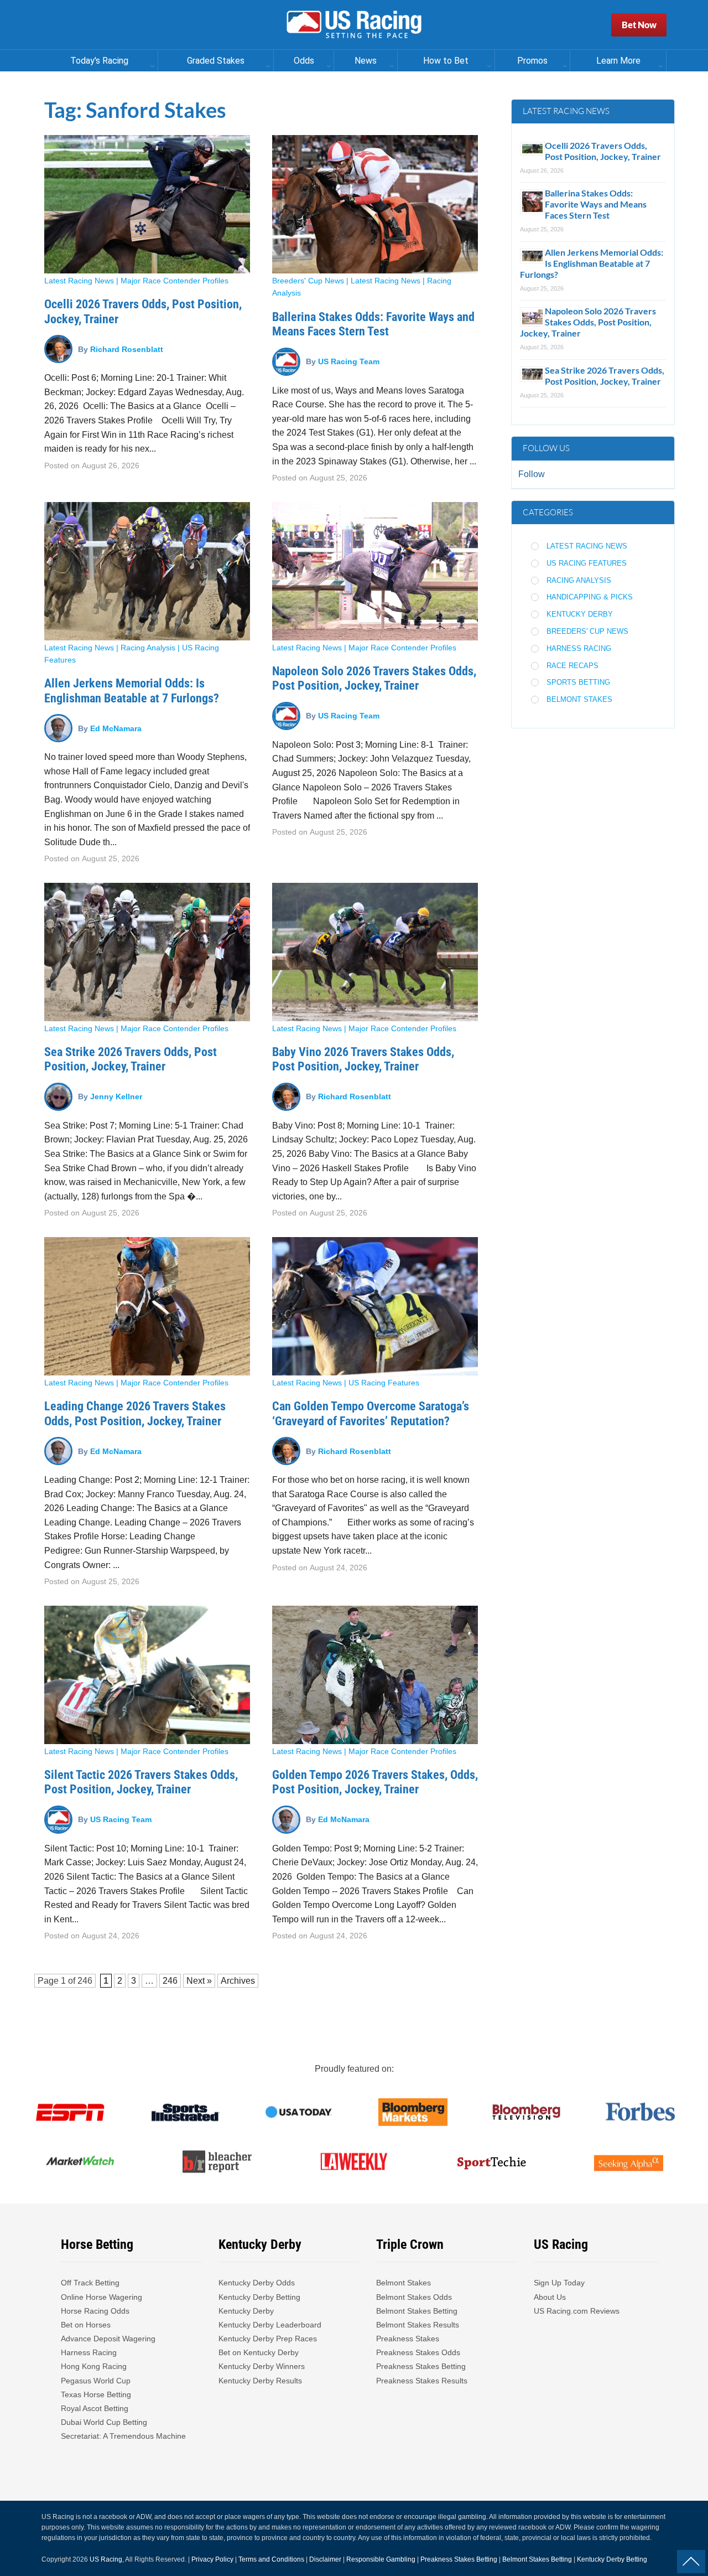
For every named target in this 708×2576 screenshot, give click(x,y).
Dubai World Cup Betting (104, 2422)
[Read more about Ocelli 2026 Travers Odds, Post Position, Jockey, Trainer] (147, 204)
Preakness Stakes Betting (422, 2366)
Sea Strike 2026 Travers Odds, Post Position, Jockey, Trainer (131, 1059)
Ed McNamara (116, 728)
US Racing (106, 2559)
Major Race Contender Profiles (175, 281)
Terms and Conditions (271, 2559)
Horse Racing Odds (95, 2311)
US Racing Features (384, 1383)
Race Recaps (572, 666)
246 (85, 1981)
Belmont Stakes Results (418, 2325)
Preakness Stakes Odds (418, 2352)
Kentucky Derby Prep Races (268, 2339)
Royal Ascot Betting (95, 2408)
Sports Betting (578, 682)
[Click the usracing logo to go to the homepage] (354, 25)
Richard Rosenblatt (127, 349)
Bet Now (639, 25)
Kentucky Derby (580, 614)
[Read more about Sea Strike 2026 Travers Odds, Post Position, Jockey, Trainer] (147, 952)
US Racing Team (349, 361)
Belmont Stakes (579, 699)
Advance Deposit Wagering (108, 2339)
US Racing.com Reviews (577, 2311)
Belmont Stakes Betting (417, 2311)
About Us (550, 2297)
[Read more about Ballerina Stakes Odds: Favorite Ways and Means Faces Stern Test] (375, 204)
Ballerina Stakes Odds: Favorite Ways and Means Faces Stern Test (373, 324)
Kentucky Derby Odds (257, 2283)
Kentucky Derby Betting (259, 2297)
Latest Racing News (79, 281)
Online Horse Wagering (101, 2297)
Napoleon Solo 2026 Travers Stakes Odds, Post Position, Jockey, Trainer (374, 678)
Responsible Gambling (381, 2559)
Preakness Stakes (408, 2339)
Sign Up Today (559, 2283)
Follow (532, 474)
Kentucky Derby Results (260, 2381)
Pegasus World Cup (96, 2381)
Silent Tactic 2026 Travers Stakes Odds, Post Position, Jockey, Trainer (141, 1782)
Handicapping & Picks (590, 597)
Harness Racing (579, 648)
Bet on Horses (86, 2325)
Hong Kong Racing (94, 2366)
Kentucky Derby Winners (262, 2366)
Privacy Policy (212, 2559)
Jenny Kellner (116, 1096)
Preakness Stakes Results (422, 2381)
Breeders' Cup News (308, 281)
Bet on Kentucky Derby (259, 2352)
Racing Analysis (148, 648)
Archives (238, 1981)
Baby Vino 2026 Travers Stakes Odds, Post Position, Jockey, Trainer (363, 1059)
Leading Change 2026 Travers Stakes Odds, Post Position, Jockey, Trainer (135, 1413)
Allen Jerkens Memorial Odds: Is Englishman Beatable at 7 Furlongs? (132, 690)
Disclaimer (325, 2559)
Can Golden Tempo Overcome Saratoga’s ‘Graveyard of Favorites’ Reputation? (371, 1413)
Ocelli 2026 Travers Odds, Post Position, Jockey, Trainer (603, 151)
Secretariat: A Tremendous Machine (123, 2436)
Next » (199, 1981)
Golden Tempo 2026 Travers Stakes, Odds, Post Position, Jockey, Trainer (375, 1782)
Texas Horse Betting (96, 2394)
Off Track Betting (90, 2283)
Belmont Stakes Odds (414, 2297)
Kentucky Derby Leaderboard (270, 2325)
